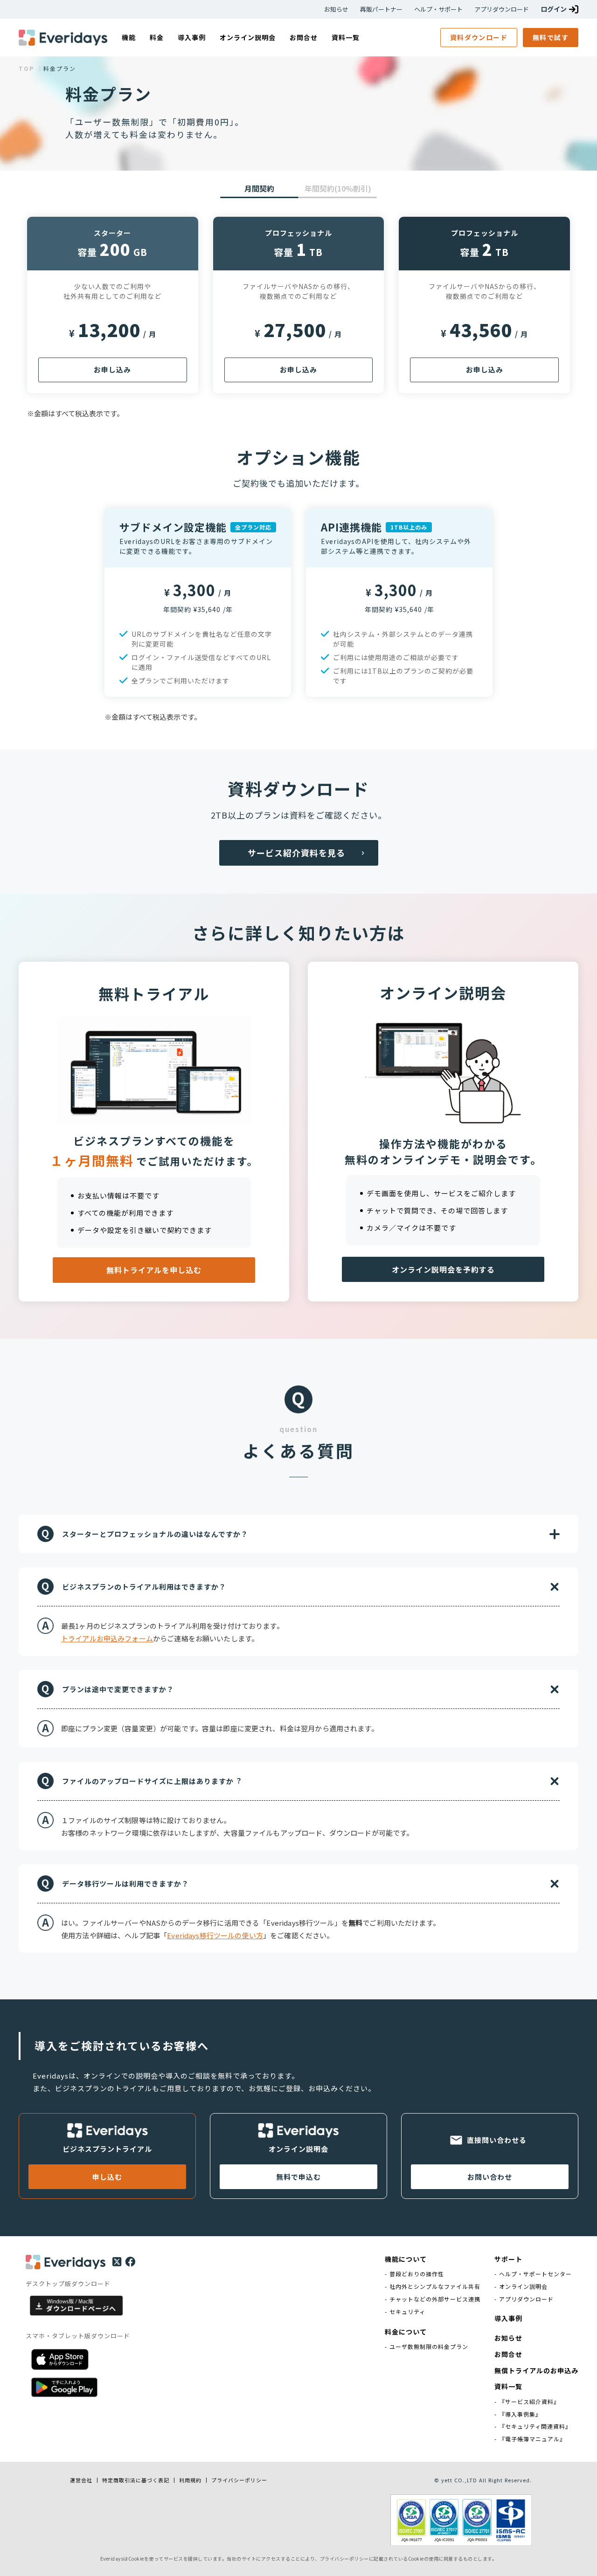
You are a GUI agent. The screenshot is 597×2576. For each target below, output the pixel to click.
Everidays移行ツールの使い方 (215, 1935)
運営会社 (81, 2480)
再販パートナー (381, 9)
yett (447, 2480)
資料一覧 (508, 2387)
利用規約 (190, 2480)
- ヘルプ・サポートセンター (533, 2274)
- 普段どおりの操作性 (414, 2274)
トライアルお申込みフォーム (107, 1638)
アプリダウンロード (502, 9)
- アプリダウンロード (524, 2299)
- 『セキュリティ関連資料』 (533, 2426)
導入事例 (508, 2318)
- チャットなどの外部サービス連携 (433, 2299)
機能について (406, 2259)
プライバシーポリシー (239, 2480)
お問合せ (508, 2354)
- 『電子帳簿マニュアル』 (530, 2439)
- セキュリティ (405, 2312)
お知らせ (336, 9)
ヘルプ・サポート (438, 9)
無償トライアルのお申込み (536, 2371)
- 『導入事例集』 (518, 2414)
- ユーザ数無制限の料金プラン (427, 2347)
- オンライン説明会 (521, 2287)
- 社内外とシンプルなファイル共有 (433, 2287)
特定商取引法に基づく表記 (136, 2480)
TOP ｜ (31, 69)
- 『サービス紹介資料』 (527, 2402)
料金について (406, 2332)
